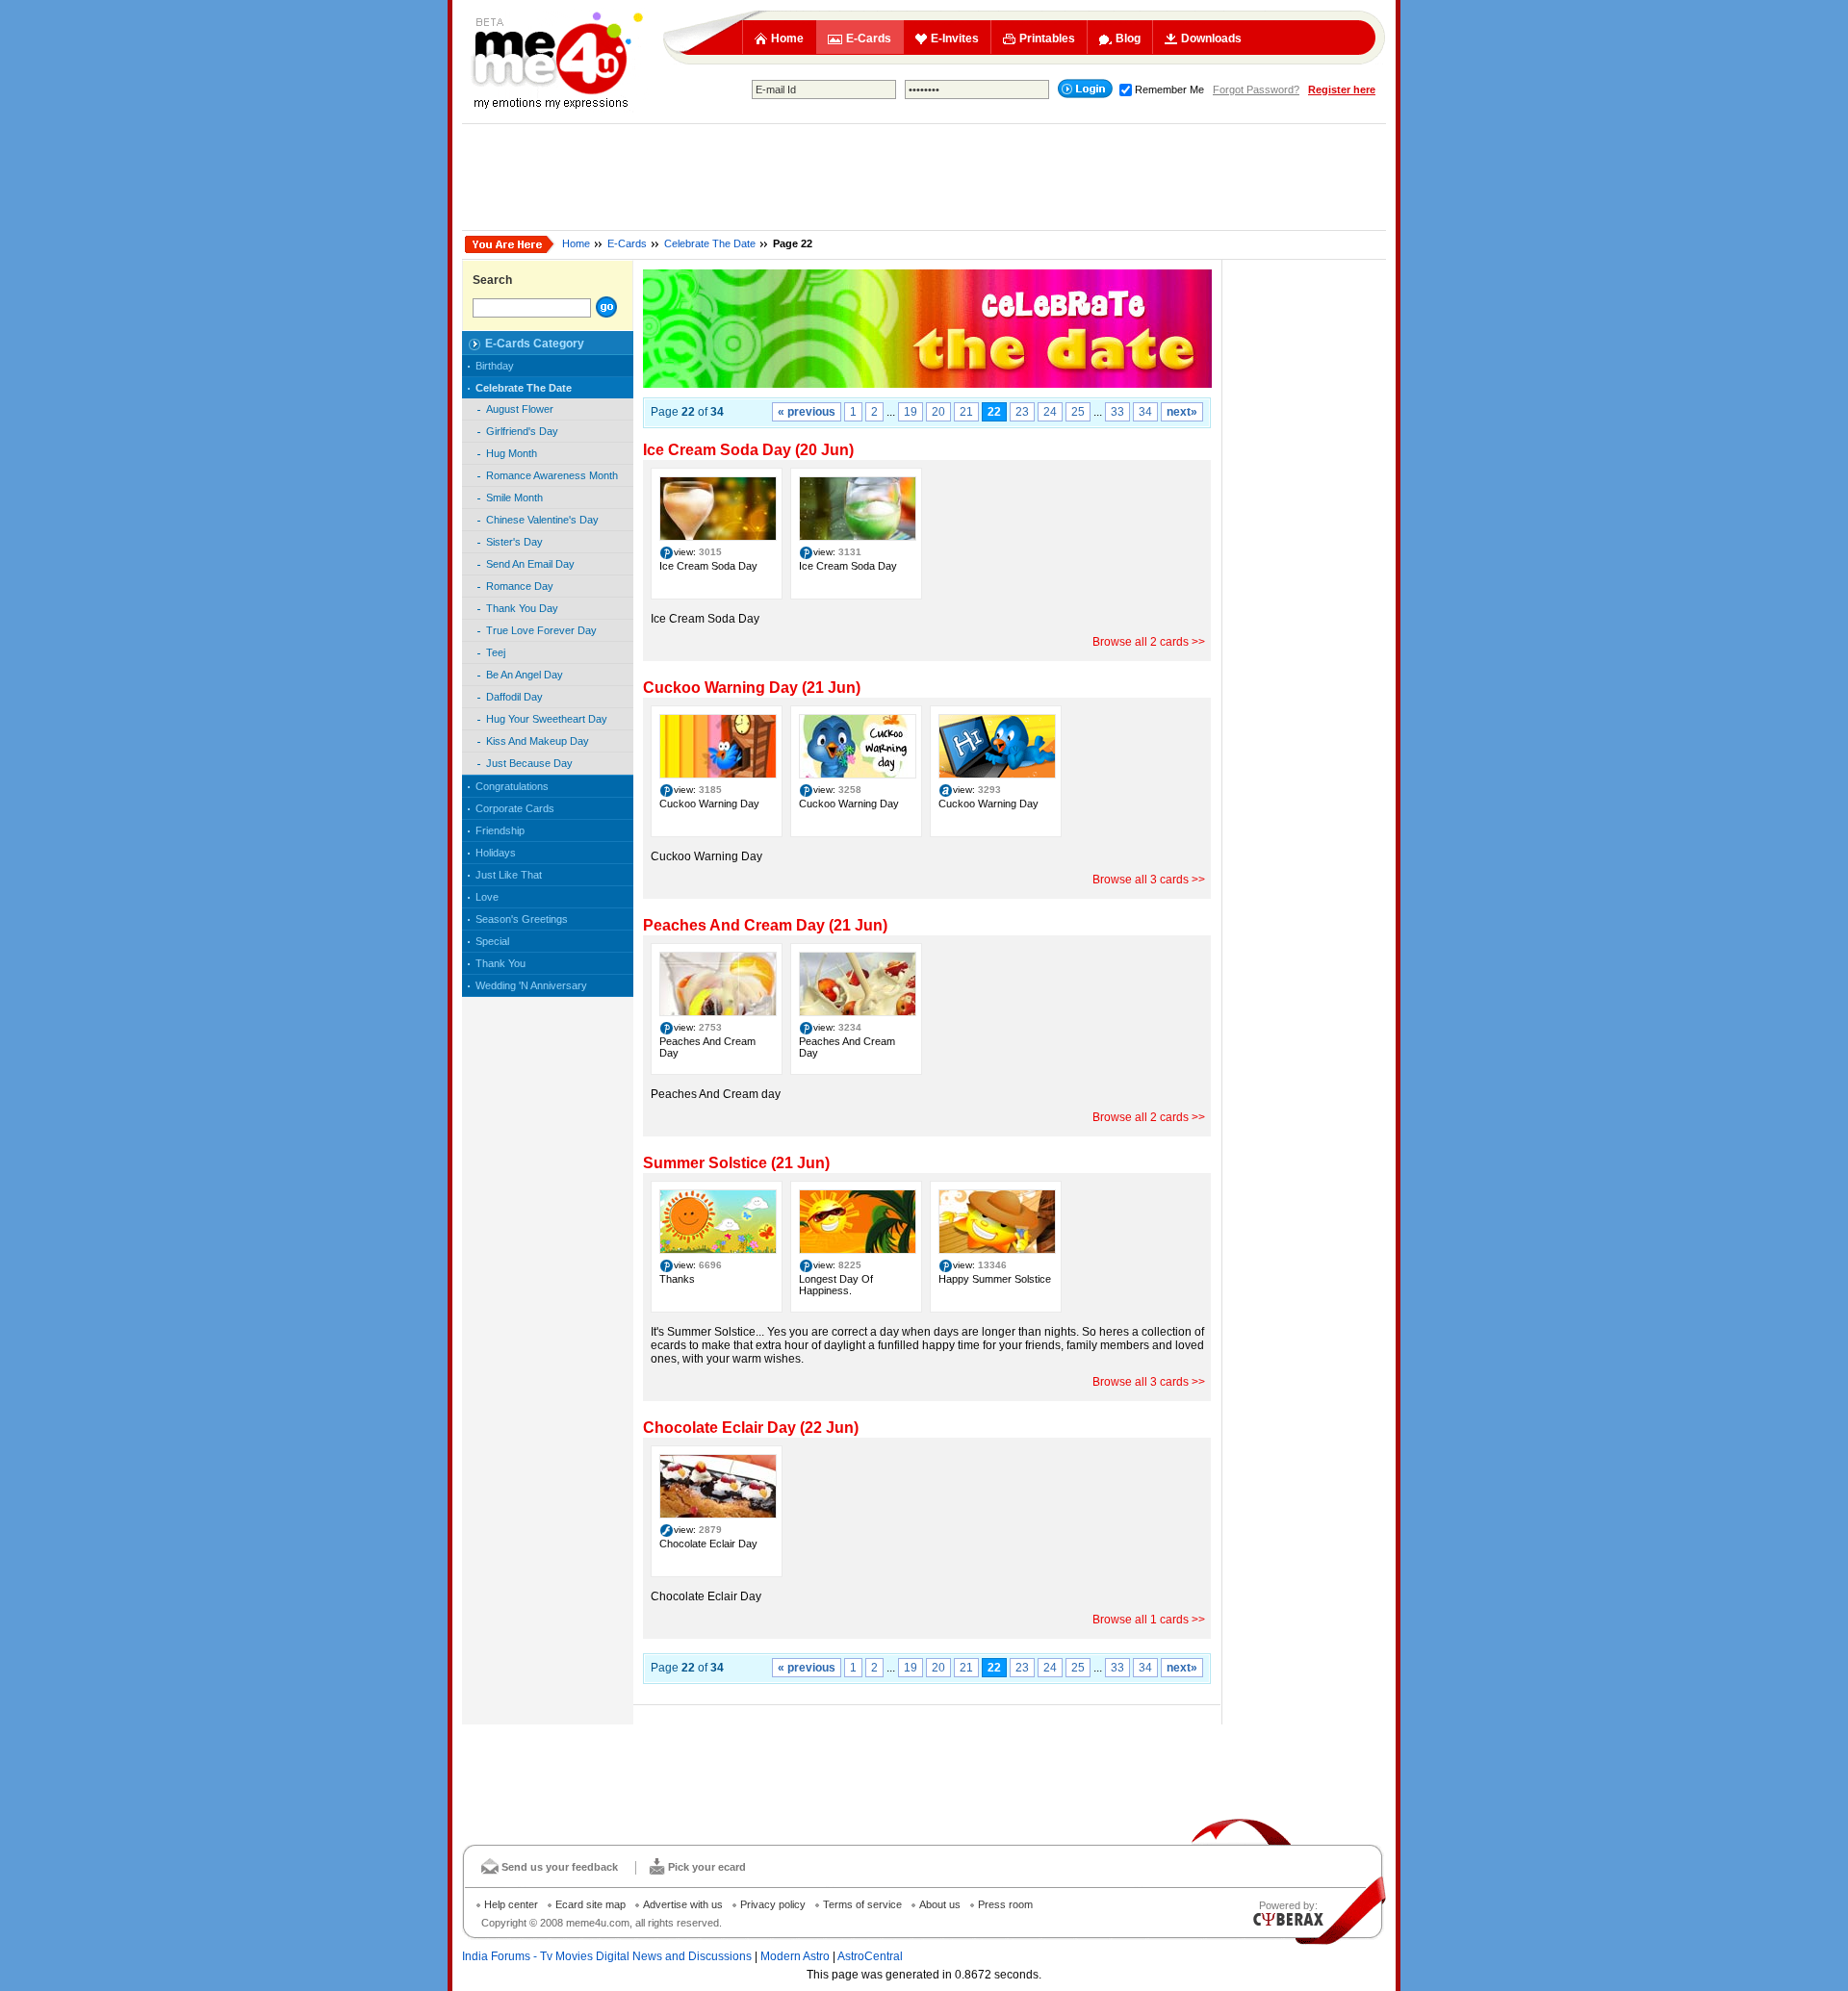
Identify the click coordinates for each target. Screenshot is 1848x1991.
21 (966, 412)
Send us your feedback (560, 1867)
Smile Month (514, 498)
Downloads (1211, 38)
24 (1050, 412)
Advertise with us (683, 1904)
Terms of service (862, 1904)
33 (1117, 412)
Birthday (495, 366)
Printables (1047, 38)
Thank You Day (522, 608)
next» (1182, 412)
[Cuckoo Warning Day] (718, 775)
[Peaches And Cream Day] (718, 1012)
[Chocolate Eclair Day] (718, 1515)
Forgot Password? (1256, 89)
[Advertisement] (924, 177)
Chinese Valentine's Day (542, 520)
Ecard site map (590, 1904)
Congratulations (512, 786)
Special (492, 941)
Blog (1128, 38)
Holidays (496, 853)
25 (1078, 412)
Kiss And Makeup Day (538, 741)
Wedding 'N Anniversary (531, 985)
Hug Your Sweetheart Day (547, 719)
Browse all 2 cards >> (1149, 642)
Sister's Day (514, 542)
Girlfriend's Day (522, 431)
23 (1022, 412)
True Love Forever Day (541, 630)
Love (487, 897)
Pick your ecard (707, 1867)
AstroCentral (870, 1956)
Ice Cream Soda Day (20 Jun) (748, 450)
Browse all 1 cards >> (1149, 1620)
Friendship (500, 830)
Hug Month (512, 453)
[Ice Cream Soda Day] (718, 537)
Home (787, 38)
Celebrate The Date (710, 243)
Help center (511, 1904)
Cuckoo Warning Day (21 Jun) (752, 688)
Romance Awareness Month (552, 475)
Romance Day (520, 586)
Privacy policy (773, 1904)
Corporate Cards (515, 808)
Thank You (500, 963)
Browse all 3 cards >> (1149, 880)
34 (1145, 412)
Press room (1005, 1904)
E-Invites (955, 38)
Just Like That (509, 875)
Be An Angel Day (525, 675)
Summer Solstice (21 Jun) (736, 1163)
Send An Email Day (530, 564)
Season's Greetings (522, 919)
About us (940, 1904)
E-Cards (869, 38)
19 (911, 412)
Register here (1342, 89)
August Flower (520, 409)
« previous (807, 412)
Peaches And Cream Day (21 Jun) (765, 925)
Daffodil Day (514, 697)
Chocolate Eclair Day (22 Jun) (751, 1428)
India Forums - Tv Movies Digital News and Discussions (607, 1956)
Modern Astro (795, 1956)
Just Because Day (529, 763)
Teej (496, 652)
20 (938, 412)
